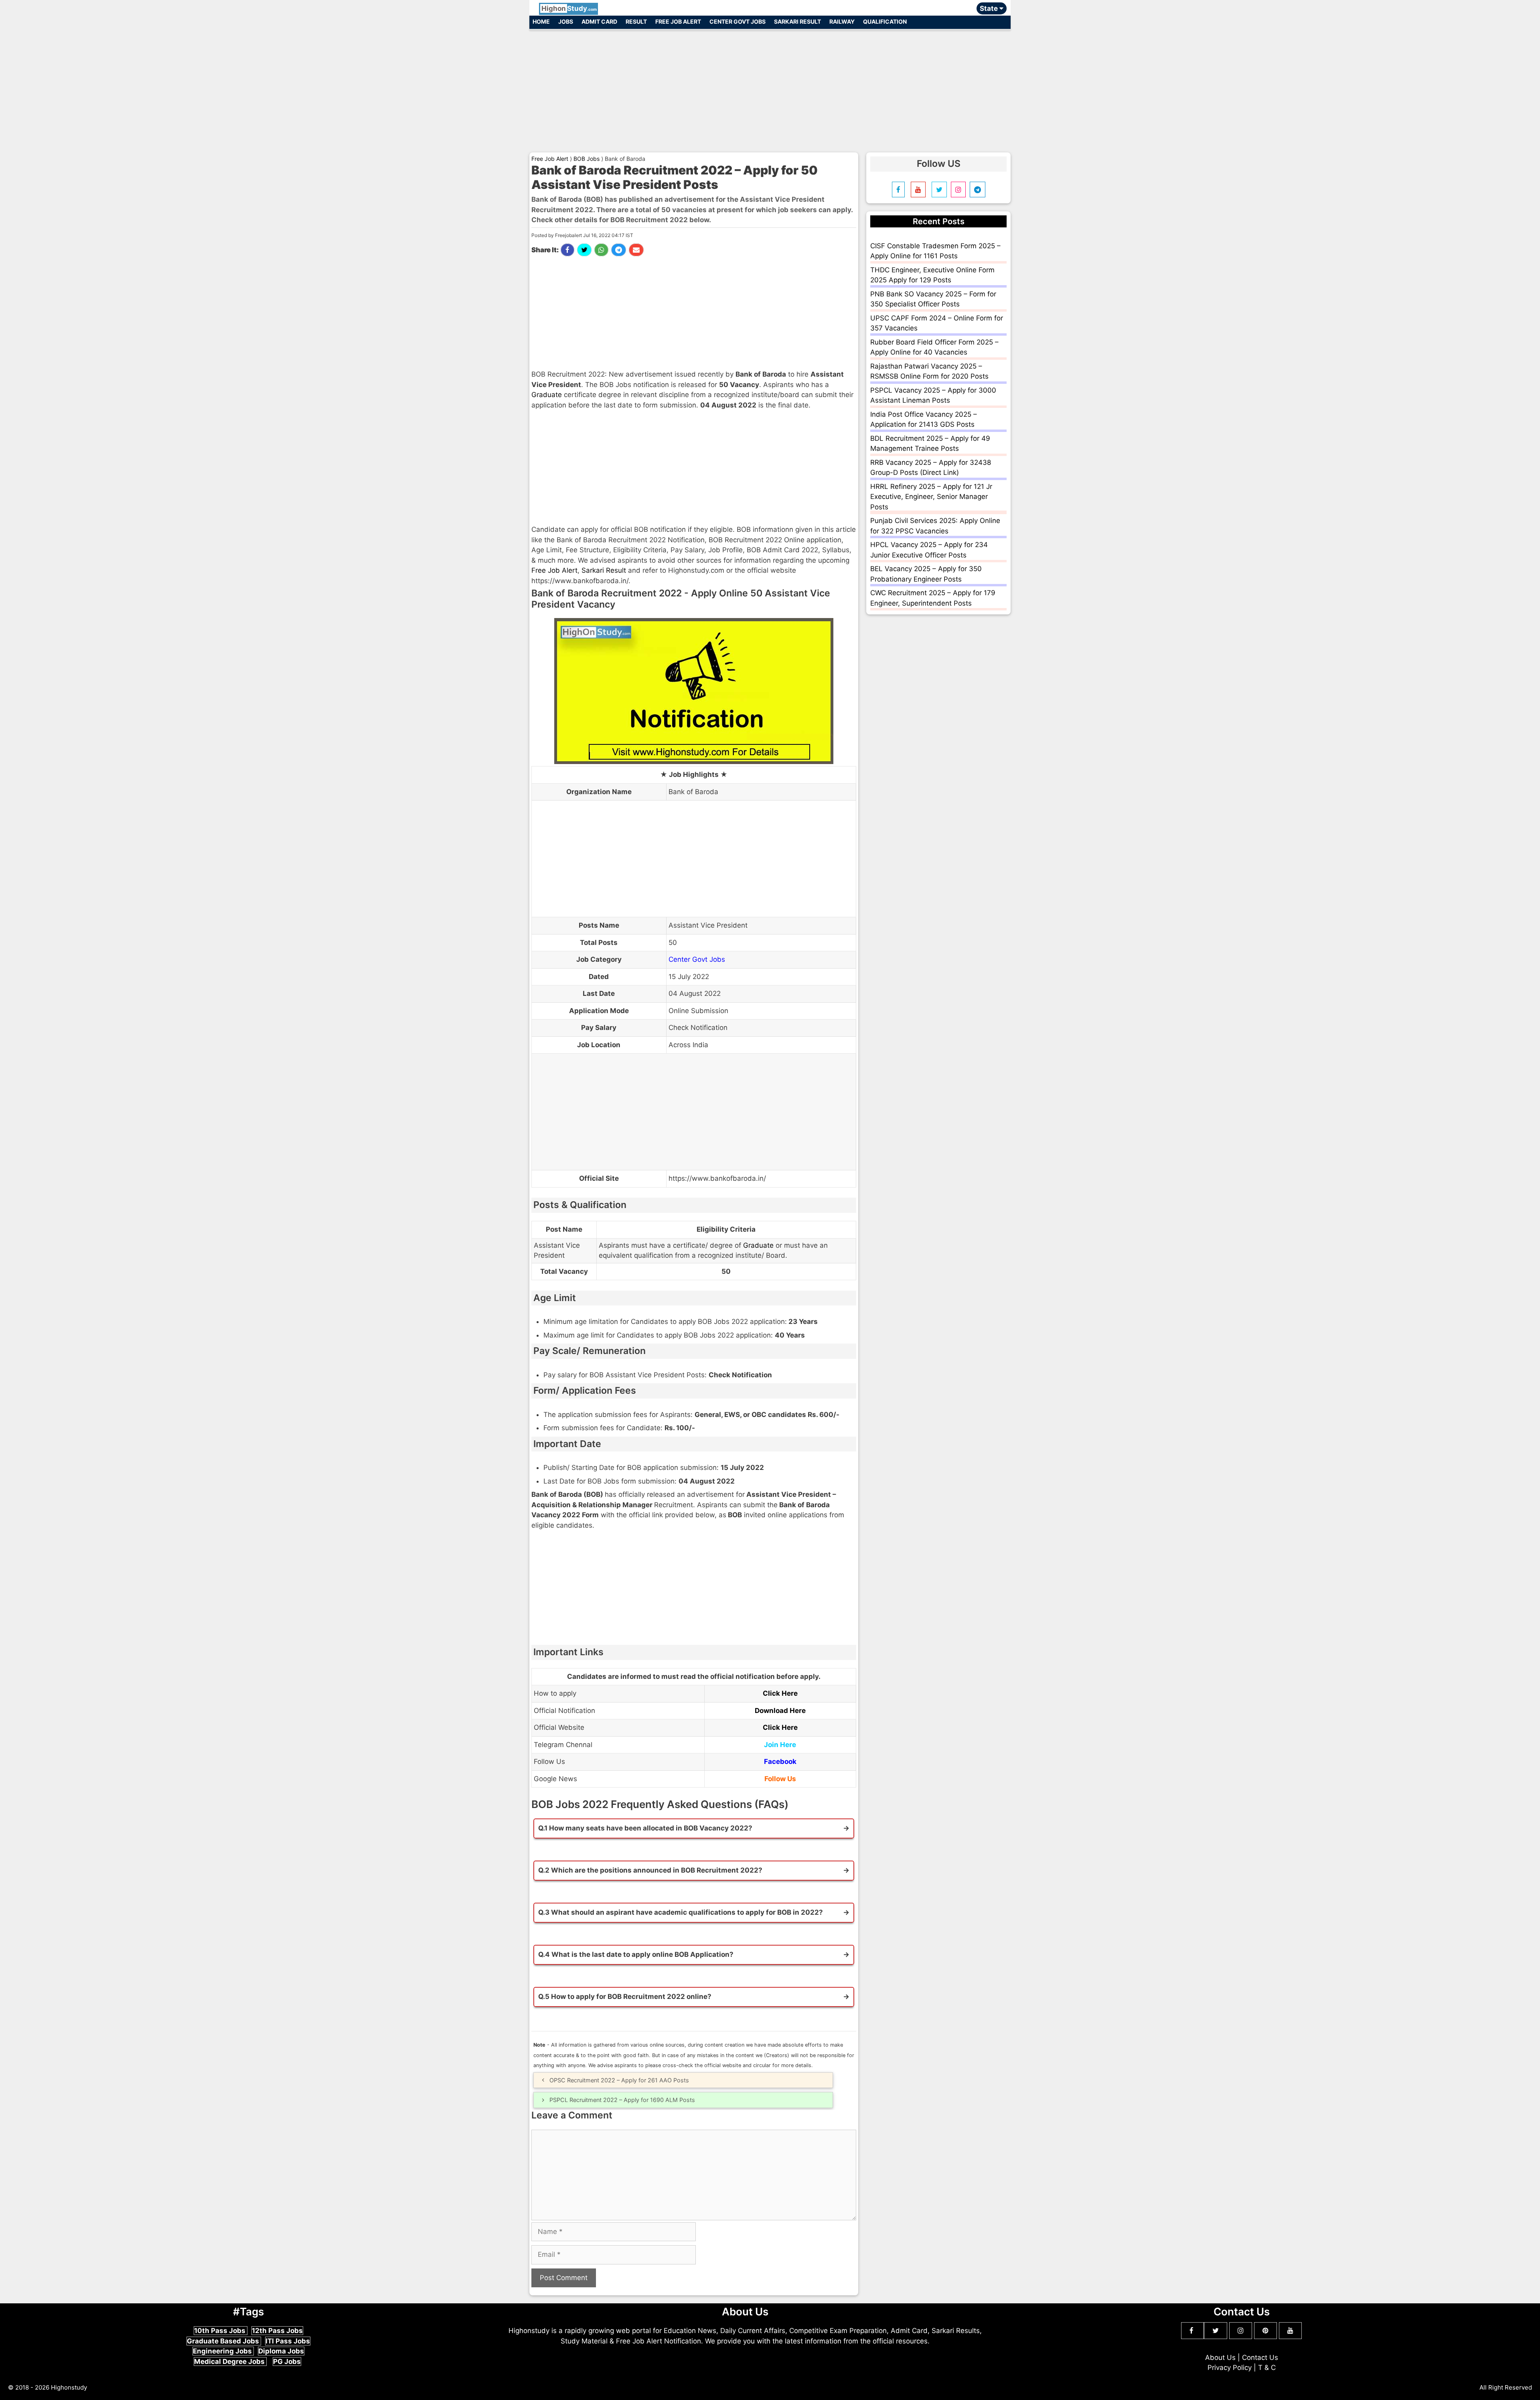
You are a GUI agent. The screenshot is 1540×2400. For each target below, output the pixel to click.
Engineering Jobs (223, 2351)
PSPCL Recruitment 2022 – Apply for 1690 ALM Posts (622, 2100)
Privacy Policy (1230, 2368)
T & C (1267, 2368)
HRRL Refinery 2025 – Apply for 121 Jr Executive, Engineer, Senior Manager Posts (931, 497)
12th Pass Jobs (277, 2331)
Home (541, 21)
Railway (842, 21)
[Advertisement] (770, 87)
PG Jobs (287, 2361)
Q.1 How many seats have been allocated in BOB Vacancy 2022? (645, 1828)
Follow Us (780, 1779)
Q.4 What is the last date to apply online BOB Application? (636, 1954)
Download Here (780, 1711)
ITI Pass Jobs (288, 2341)
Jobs (566, 21)
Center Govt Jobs (738, 21)
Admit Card (599, 21)
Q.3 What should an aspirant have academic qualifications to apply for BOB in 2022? (681, 1912)
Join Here (780, 1745)
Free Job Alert (678, 21)
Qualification (885, 21)
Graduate (547, 395)
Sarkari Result (797, 21)
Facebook (780, 1761)
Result (636, 21)
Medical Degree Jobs (230, 2361)
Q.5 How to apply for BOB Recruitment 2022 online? (625, 1997)
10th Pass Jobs (221, 2331)
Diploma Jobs (281, 2351)
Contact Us (1260, 2357)
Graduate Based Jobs (224, 2341)
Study (569, 8)
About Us (1220, 2357)
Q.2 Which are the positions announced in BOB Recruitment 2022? (650, 1870)
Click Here (780, 1693)
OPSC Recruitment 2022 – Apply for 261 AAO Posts (619, 2080)
